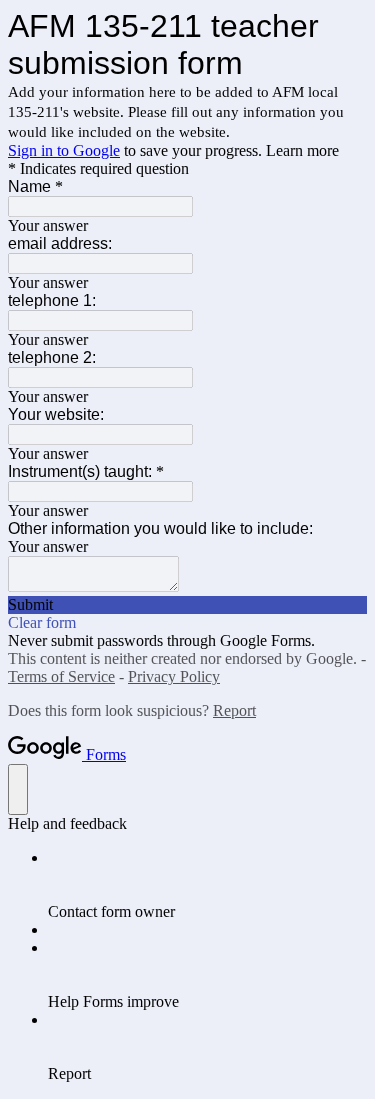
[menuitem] (207, 885)
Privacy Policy (174, 676)
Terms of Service (61, 676)
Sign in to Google (64, 150)
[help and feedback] (18, 789)
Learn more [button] (302, 150)
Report (234, 710)
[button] (187, 605)
